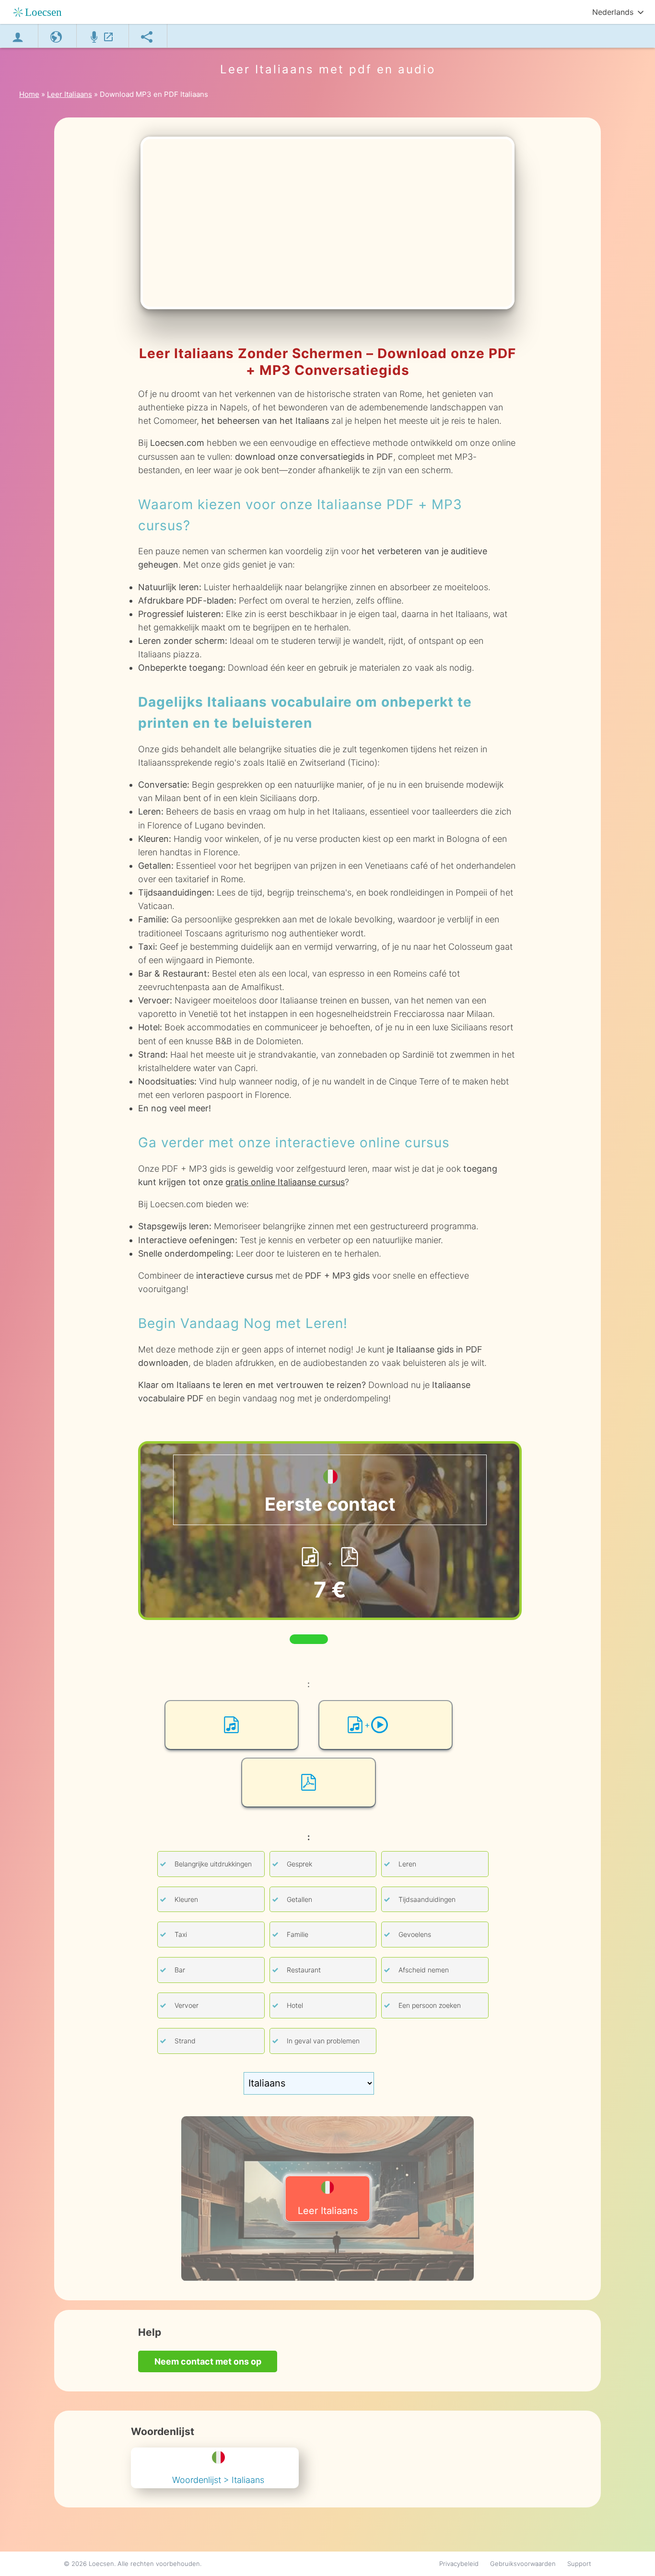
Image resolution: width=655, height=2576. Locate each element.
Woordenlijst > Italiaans (218, 2480)
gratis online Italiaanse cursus (285, 1182)
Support (579, 2564)
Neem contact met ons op (208, 2361)
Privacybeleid (459, 2564)
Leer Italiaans (328, 2211)
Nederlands (613, 12)
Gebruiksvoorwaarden (523, 2564)
